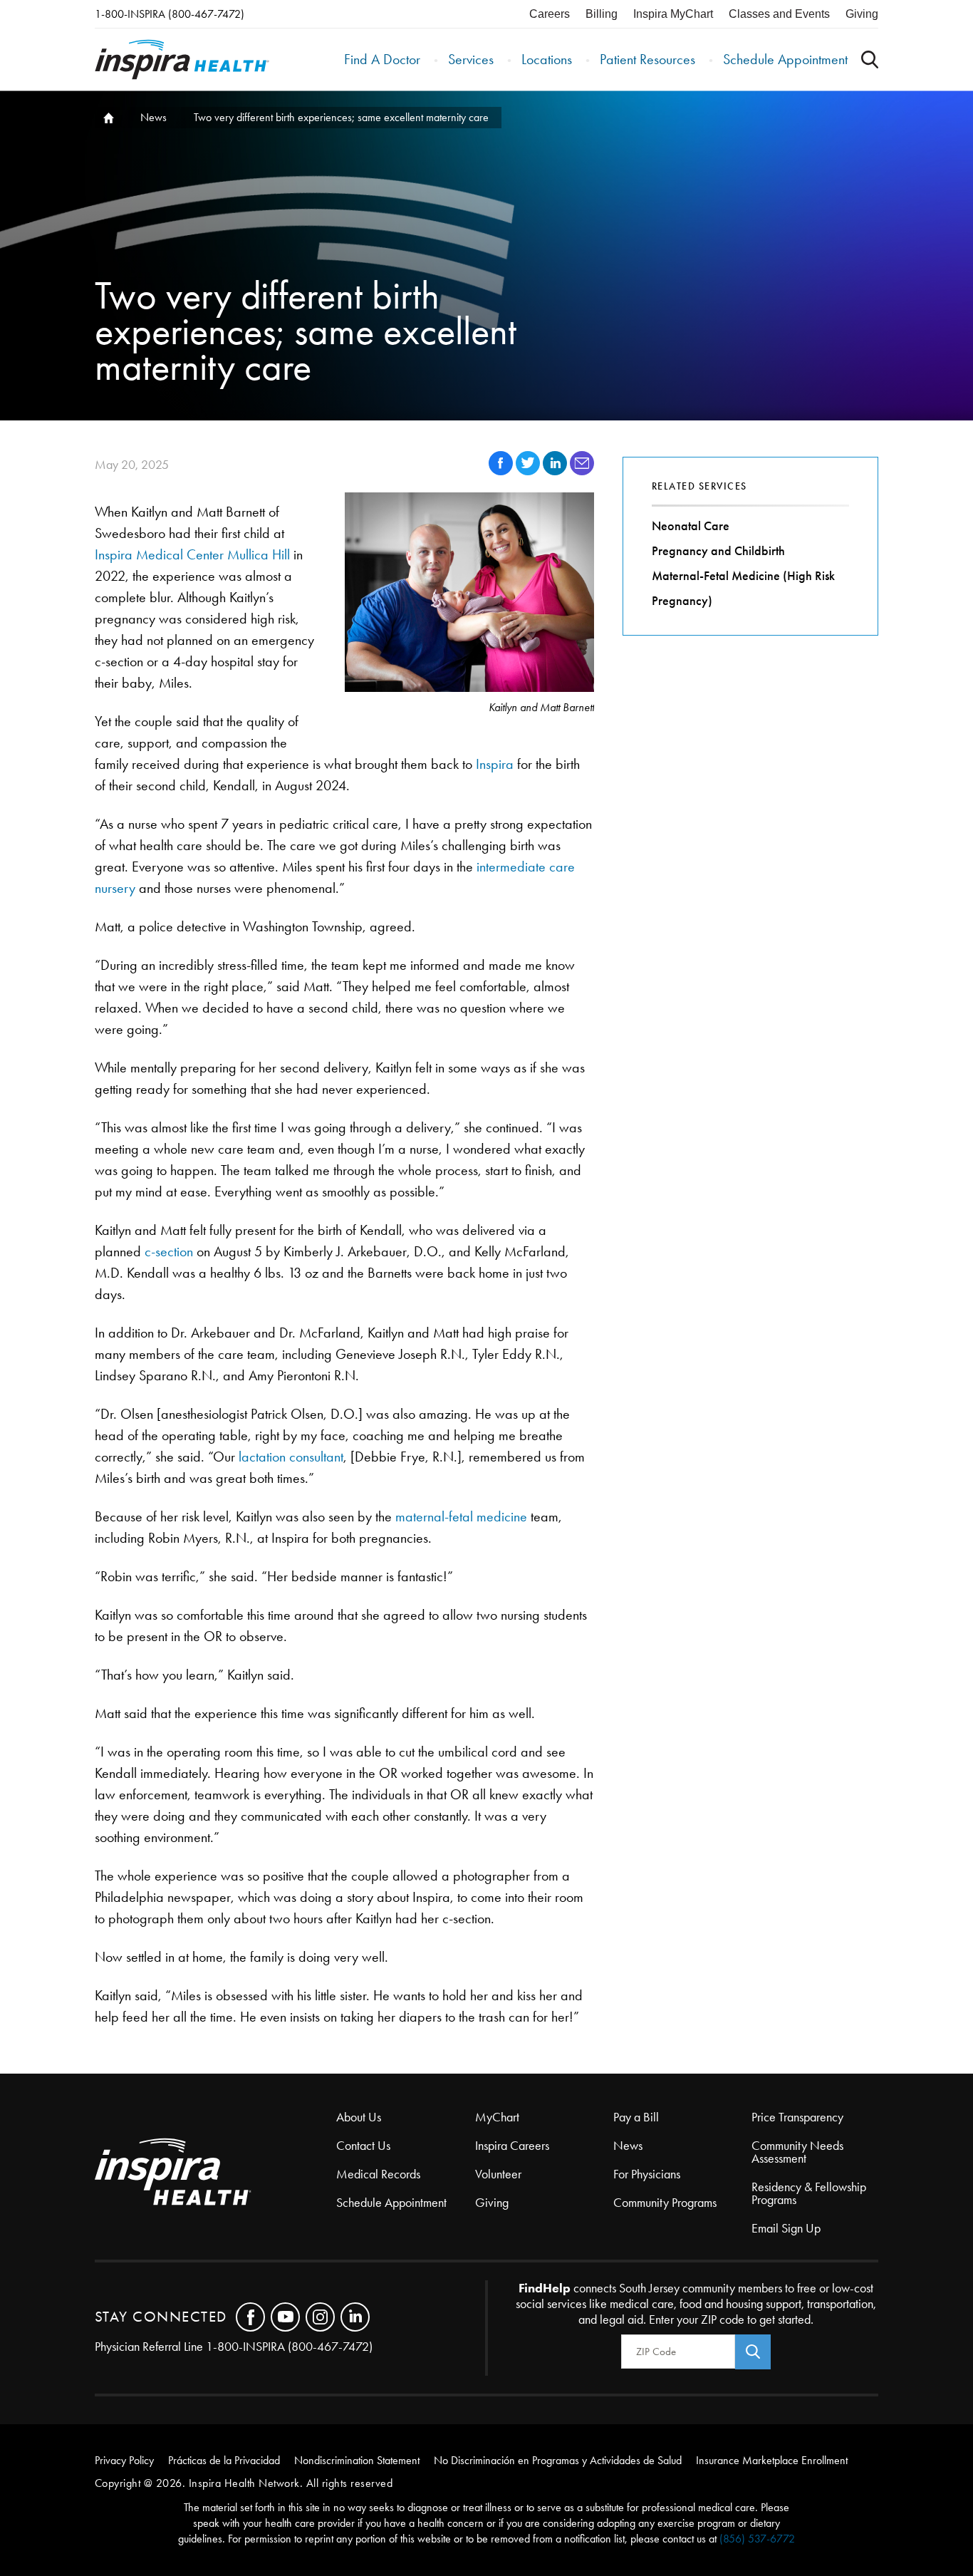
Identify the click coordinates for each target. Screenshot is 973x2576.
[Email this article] (582, 471)
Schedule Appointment (785, 59)
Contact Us (363, 2146)
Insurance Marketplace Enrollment (772, 2460)
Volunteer (498, 2174)
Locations (547, 59)
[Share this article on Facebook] (502, 471)
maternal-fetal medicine (461, 1516)
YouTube (285, 2317)
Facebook (250, 2317)
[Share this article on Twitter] (529, 471)
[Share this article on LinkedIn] (556, 471)
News (154, 117)
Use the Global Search (870, 60)
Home (108, 118)
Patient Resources (647, 59)
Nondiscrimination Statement (357, 2460)
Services (471, 59)
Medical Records (378, 2174)
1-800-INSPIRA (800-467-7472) (170, 14)
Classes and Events (779, 14)
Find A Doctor (382, 59)
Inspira (495, 764)
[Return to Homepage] (182, 60)
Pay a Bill (636, 2117)
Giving (862, 14)
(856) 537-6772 (757, 2539)
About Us (359, 2117)
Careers (550, 14)
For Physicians (647, 2174)
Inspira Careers (512, 2146)
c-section (169, 1251)
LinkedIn (355, 2317)
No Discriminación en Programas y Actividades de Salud (558, 2460)
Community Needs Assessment (797, 2152)
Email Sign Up (786, 2228)
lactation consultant (291, 1457)
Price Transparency (797, 2117)
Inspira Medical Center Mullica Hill (192, 554)
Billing (602, 14)
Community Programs (665, 2203)
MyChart (497, 2117)
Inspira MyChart (673, 14)
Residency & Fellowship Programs (809, 2193)
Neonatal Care (691, 526)
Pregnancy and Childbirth (718, 551)
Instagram (320, 2317)
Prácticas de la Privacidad (224, 2460)
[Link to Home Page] (216, 2173)
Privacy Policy (124, 2460)
